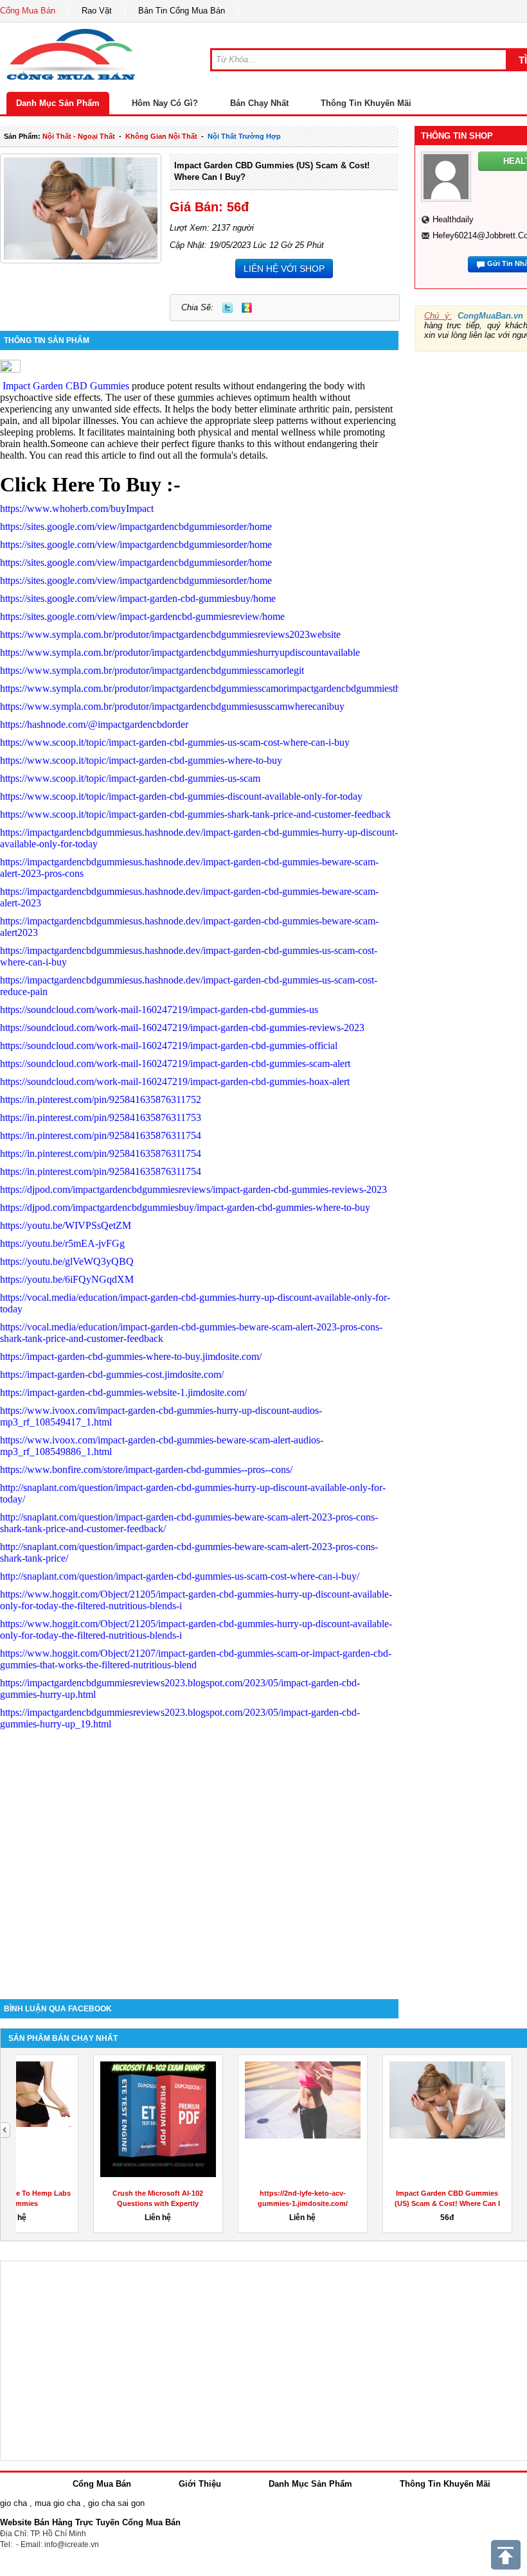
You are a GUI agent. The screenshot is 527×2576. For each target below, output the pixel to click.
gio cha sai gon (116, 2503)
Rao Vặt (97, 11)
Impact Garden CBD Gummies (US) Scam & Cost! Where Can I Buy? (88, 2203)
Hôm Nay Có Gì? (165, 103)
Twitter (228, 308)
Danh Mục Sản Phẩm (58, 103)
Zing (247, 308)
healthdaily (453, 219)
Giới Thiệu (200, 2484)
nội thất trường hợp (244, 136)
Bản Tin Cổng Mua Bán (182, 11)
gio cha (13, 2503)
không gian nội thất (161, 136)
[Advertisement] (199, 1890)
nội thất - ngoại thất (79, 136)
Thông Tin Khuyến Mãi (366, 103)
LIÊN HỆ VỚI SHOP (284, 269)
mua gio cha (58, 2503)
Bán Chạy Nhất (259, 103)
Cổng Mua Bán (28, 11)
